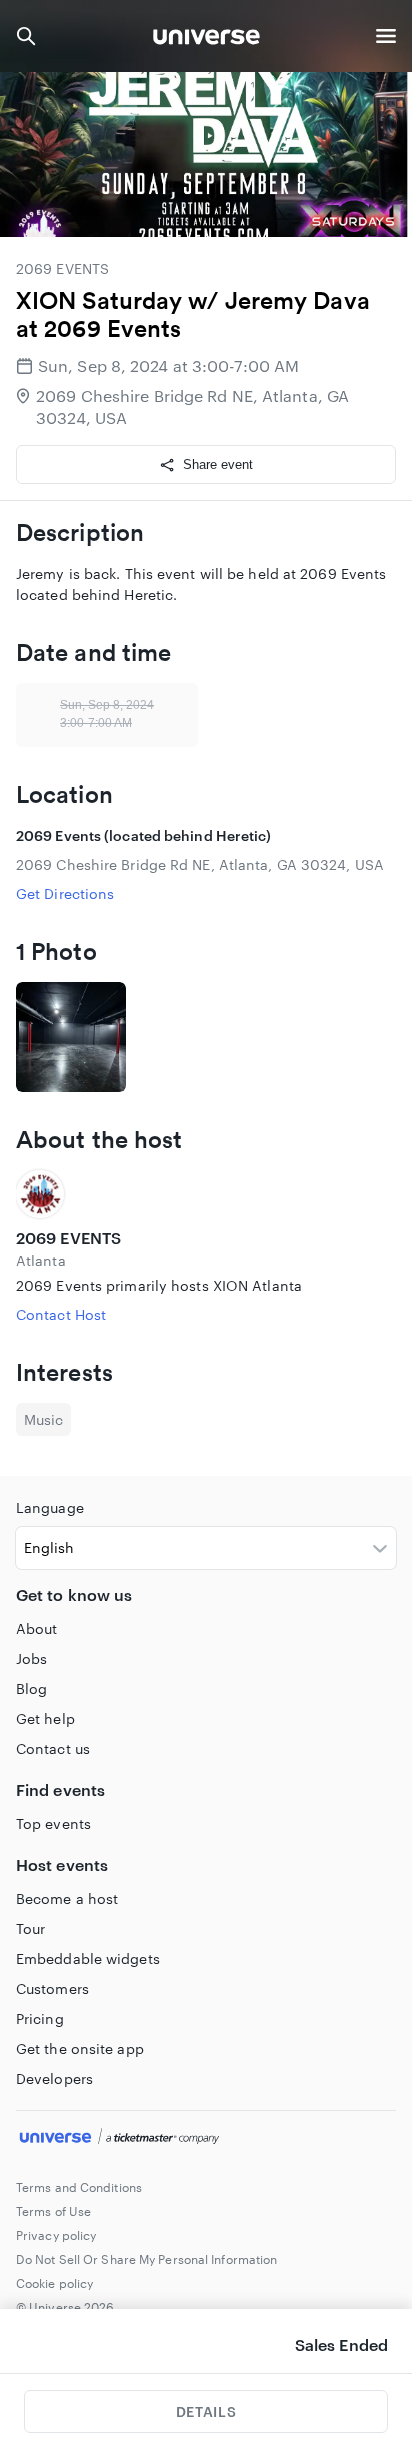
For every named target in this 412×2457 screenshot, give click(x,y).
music (43, 1419)
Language (50, 1507)
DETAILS (206, 2411)
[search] (26, 36)
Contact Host (61, 1314)
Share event (218, 464)
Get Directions (65, 893)
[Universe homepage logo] (206, 39)
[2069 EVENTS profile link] (206, 1194)
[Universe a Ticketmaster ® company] (206, 2139)
